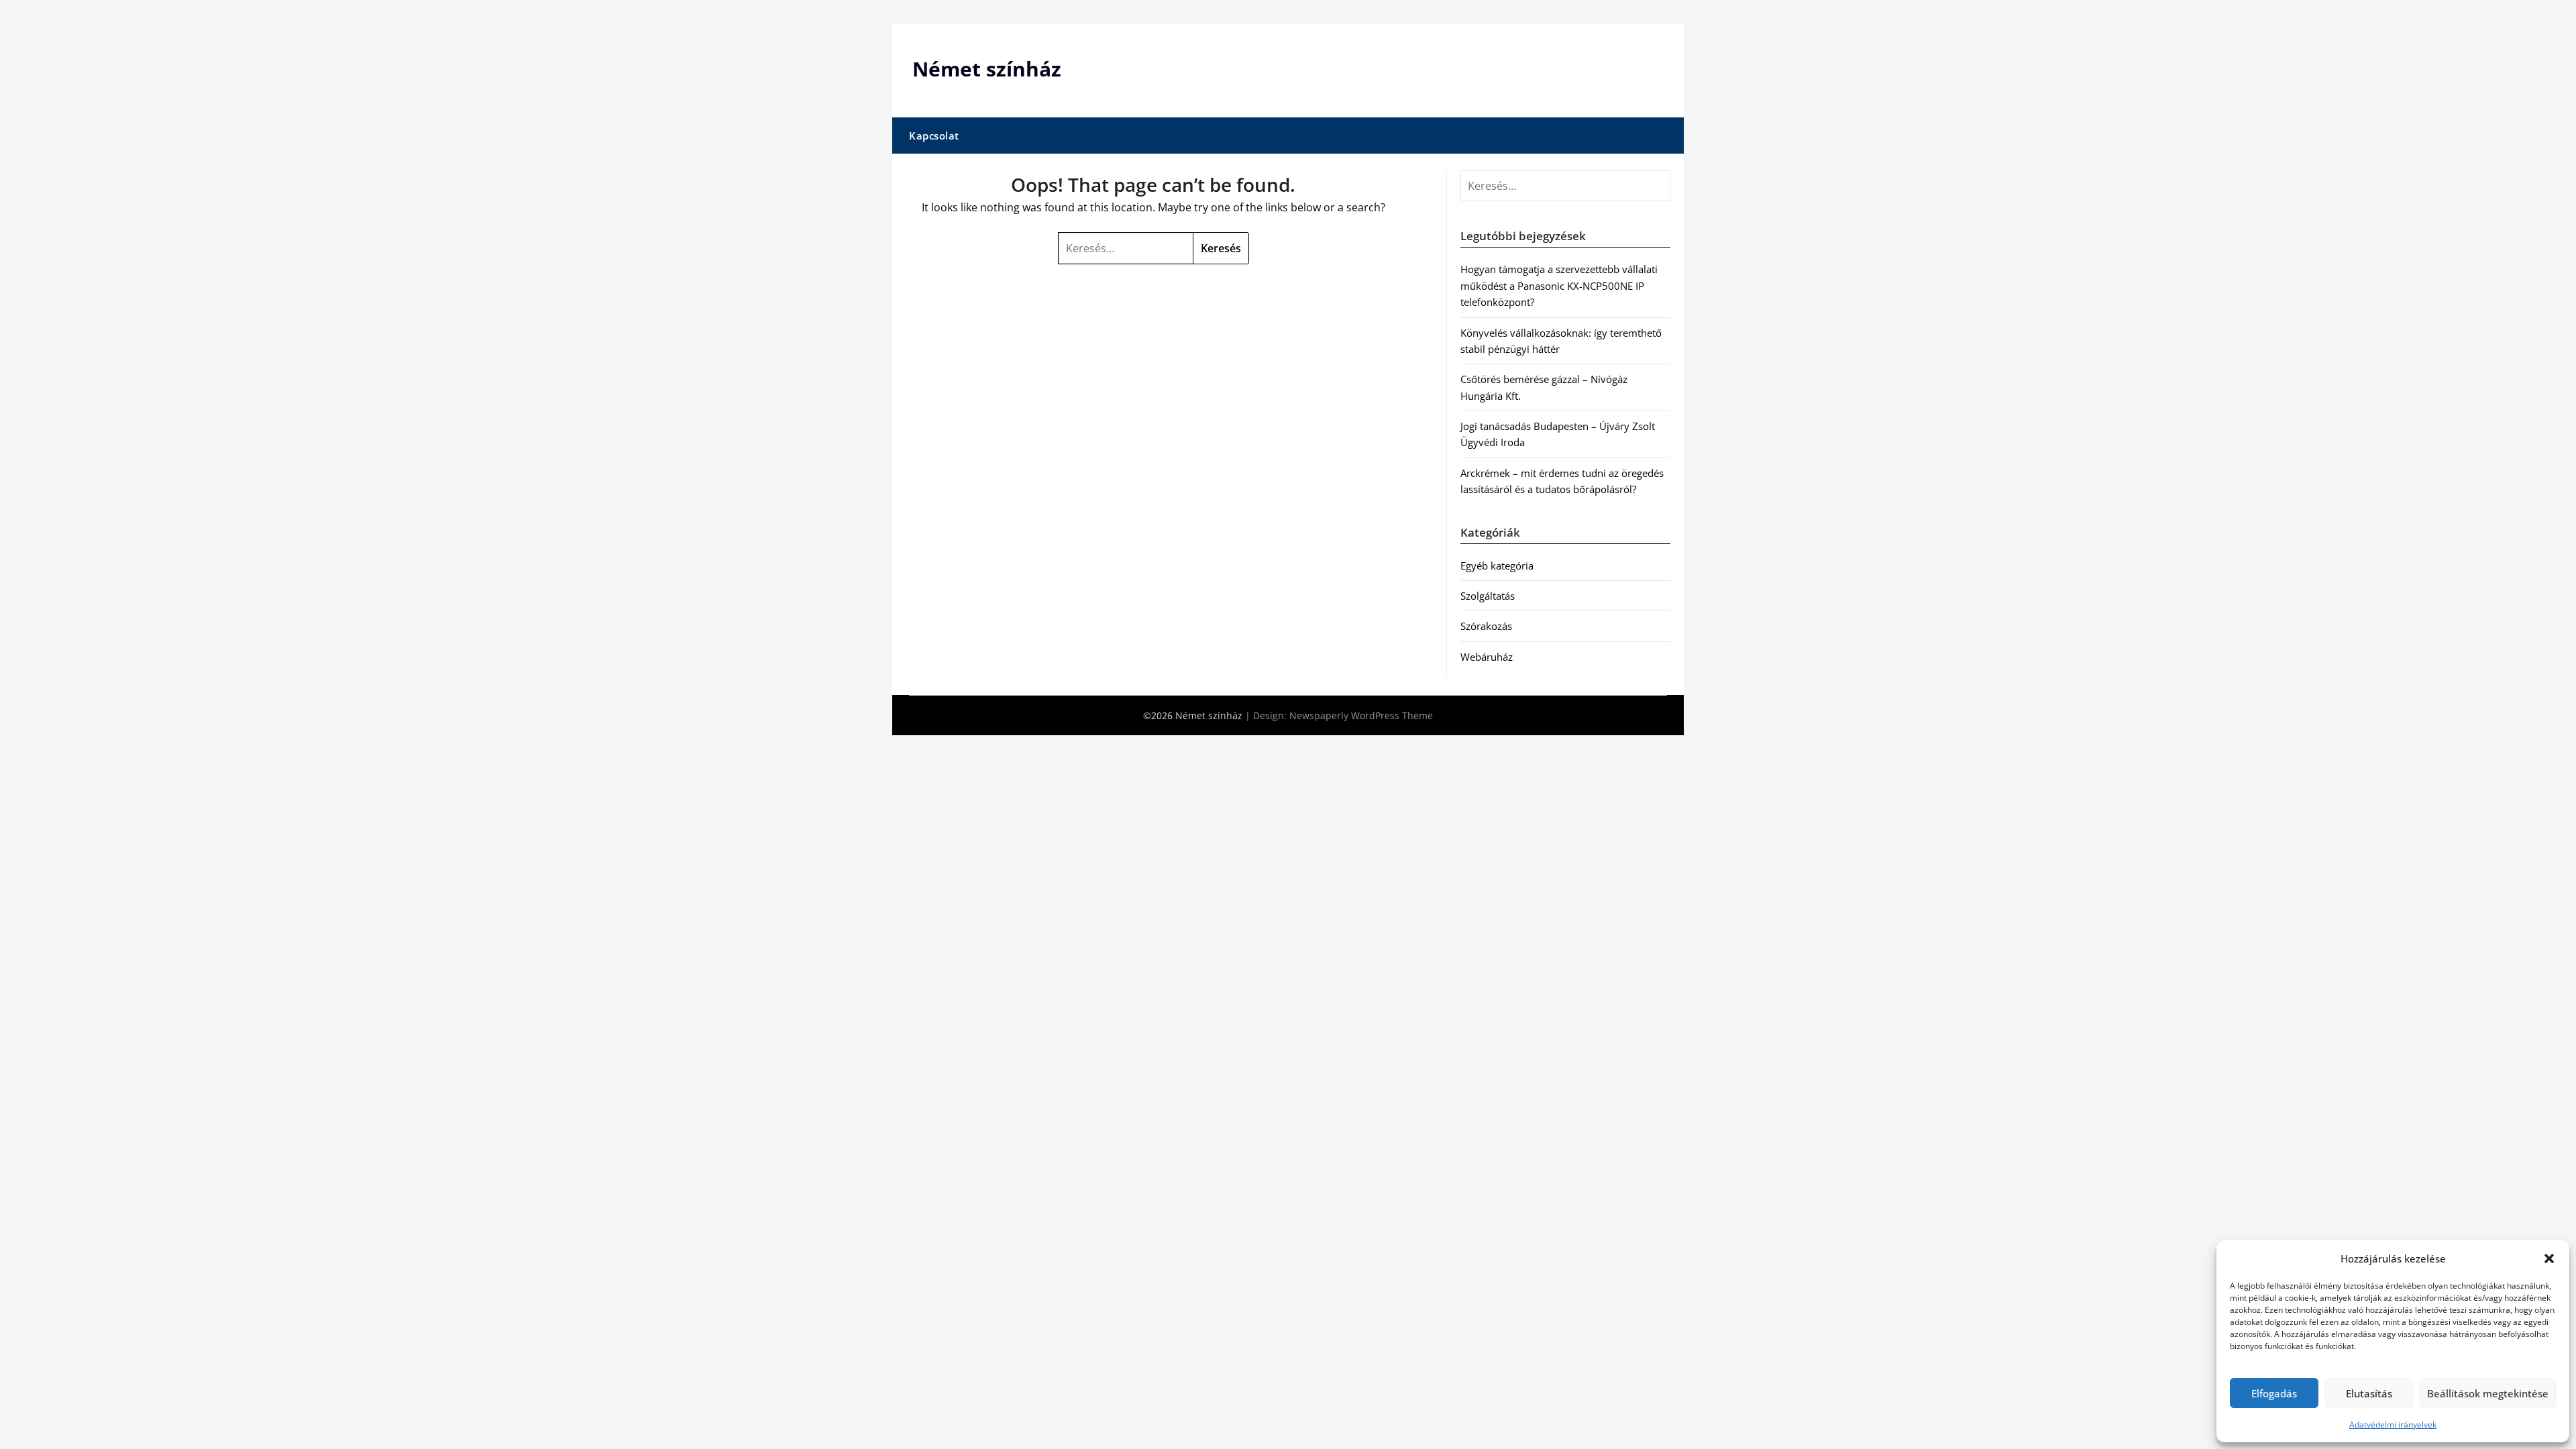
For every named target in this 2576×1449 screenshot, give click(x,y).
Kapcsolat (934, 136)
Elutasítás (2369, 1393)
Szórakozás (1486, 626)
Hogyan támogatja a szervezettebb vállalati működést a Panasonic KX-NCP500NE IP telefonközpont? (1559, 285)
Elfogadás (2274, 1393)
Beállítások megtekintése (2488, 1393)
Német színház (987, 69)
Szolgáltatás (1488, 596)
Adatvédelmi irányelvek (2393, 1425)
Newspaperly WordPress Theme (1361, 715)
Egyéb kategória (1497, 566)
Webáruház (1487, 657)
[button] (2549, 1258)
